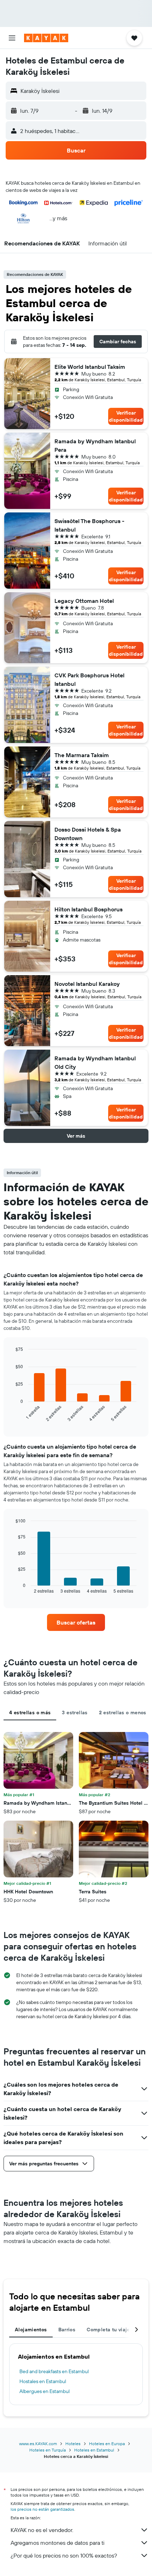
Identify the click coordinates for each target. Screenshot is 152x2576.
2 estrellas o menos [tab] (123, 1712)
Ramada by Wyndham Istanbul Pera (95, 445)
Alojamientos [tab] (31, 2330)
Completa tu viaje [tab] (108, 2330)
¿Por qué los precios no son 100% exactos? (64, 2555)
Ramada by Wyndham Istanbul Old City (95, 1062)
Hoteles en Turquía (48, 2450)
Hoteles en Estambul (94, 2450)
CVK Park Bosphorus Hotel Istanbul (89, 679)
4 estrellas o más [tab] (30, 1712)
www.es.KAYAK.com (38, 2444)
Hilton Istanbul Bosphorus (89, 909)
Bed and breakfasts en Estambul (54, 2371)
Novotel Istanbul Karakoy (87, 984)
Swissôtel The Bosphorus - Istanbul (89, 525)
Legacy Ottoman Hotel (84, 601)
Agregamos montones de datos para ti (57, 2543)
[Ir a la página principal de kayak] (46, 38)
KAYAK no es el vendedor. (42, 2530)
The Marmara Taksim (82, 755)
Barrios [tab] (67, 2330)
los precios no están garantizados (42, 2509)
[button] (12, 38)
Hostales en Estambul (43, 2381)
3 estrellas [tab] (75, 1712)
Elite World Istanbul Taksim (90, 367)
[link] (76, 1622)
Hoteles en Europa (107, 2444)
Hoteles (73, 2444)
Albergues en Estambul (45, 2391)
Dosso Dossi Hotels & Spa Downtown (88, 834)
